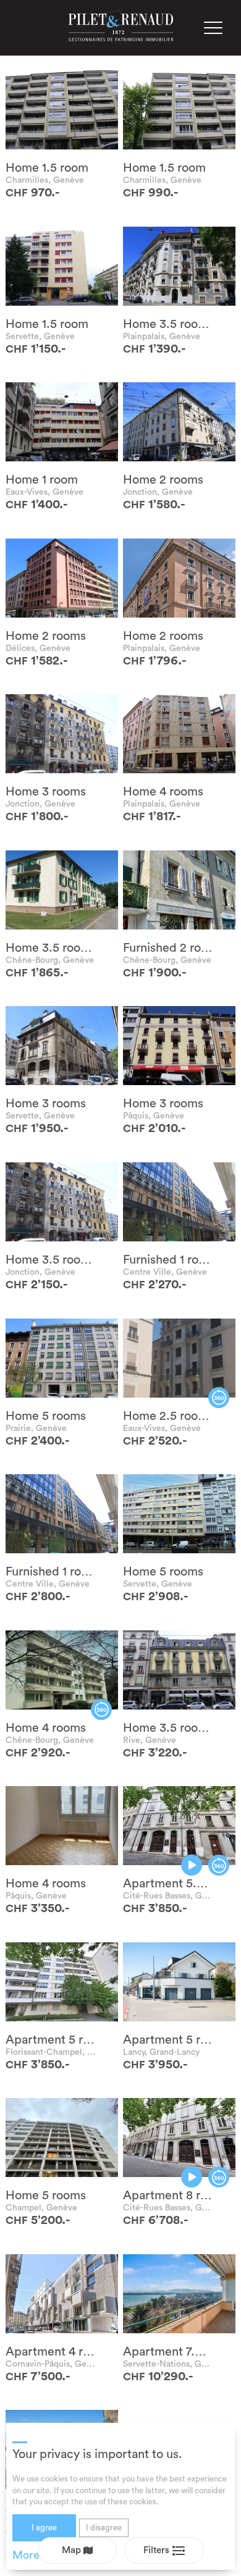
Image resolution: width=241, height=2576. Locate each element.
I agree (44, 2528)
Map (73, 2550)
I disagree (104, 2528)
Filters (158, 2550)
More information (56, 2555)
